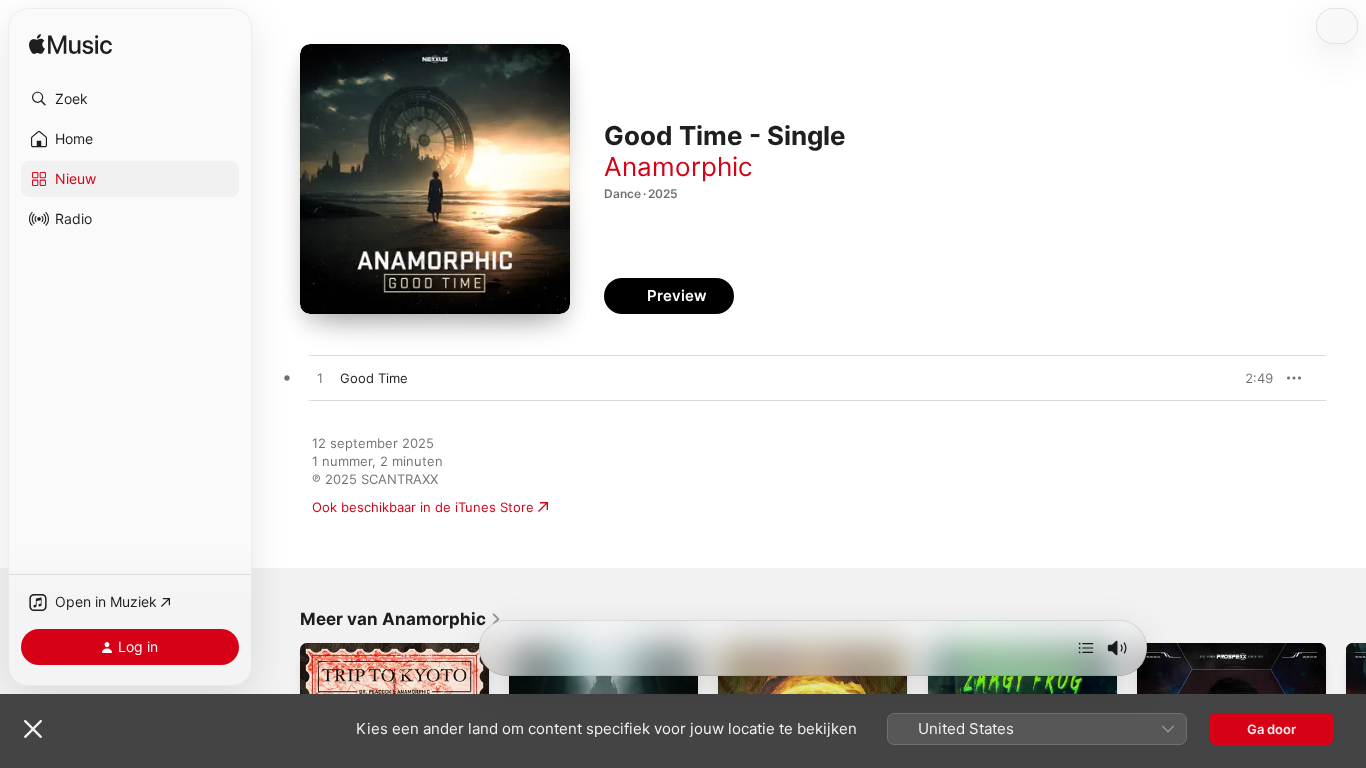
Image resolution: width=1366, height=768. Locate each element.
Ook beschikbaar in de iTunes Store (423, 507)
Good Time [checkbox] (374, 378)
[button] (130, 99)
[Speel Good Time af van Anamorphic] (320, 379)
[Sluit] (33, 729)
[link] (401, 619)
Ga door (1271, 729)
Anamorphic (678, 166)
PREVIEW (1251, 378)
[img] (70, 45)
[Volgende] (1086, 648)
